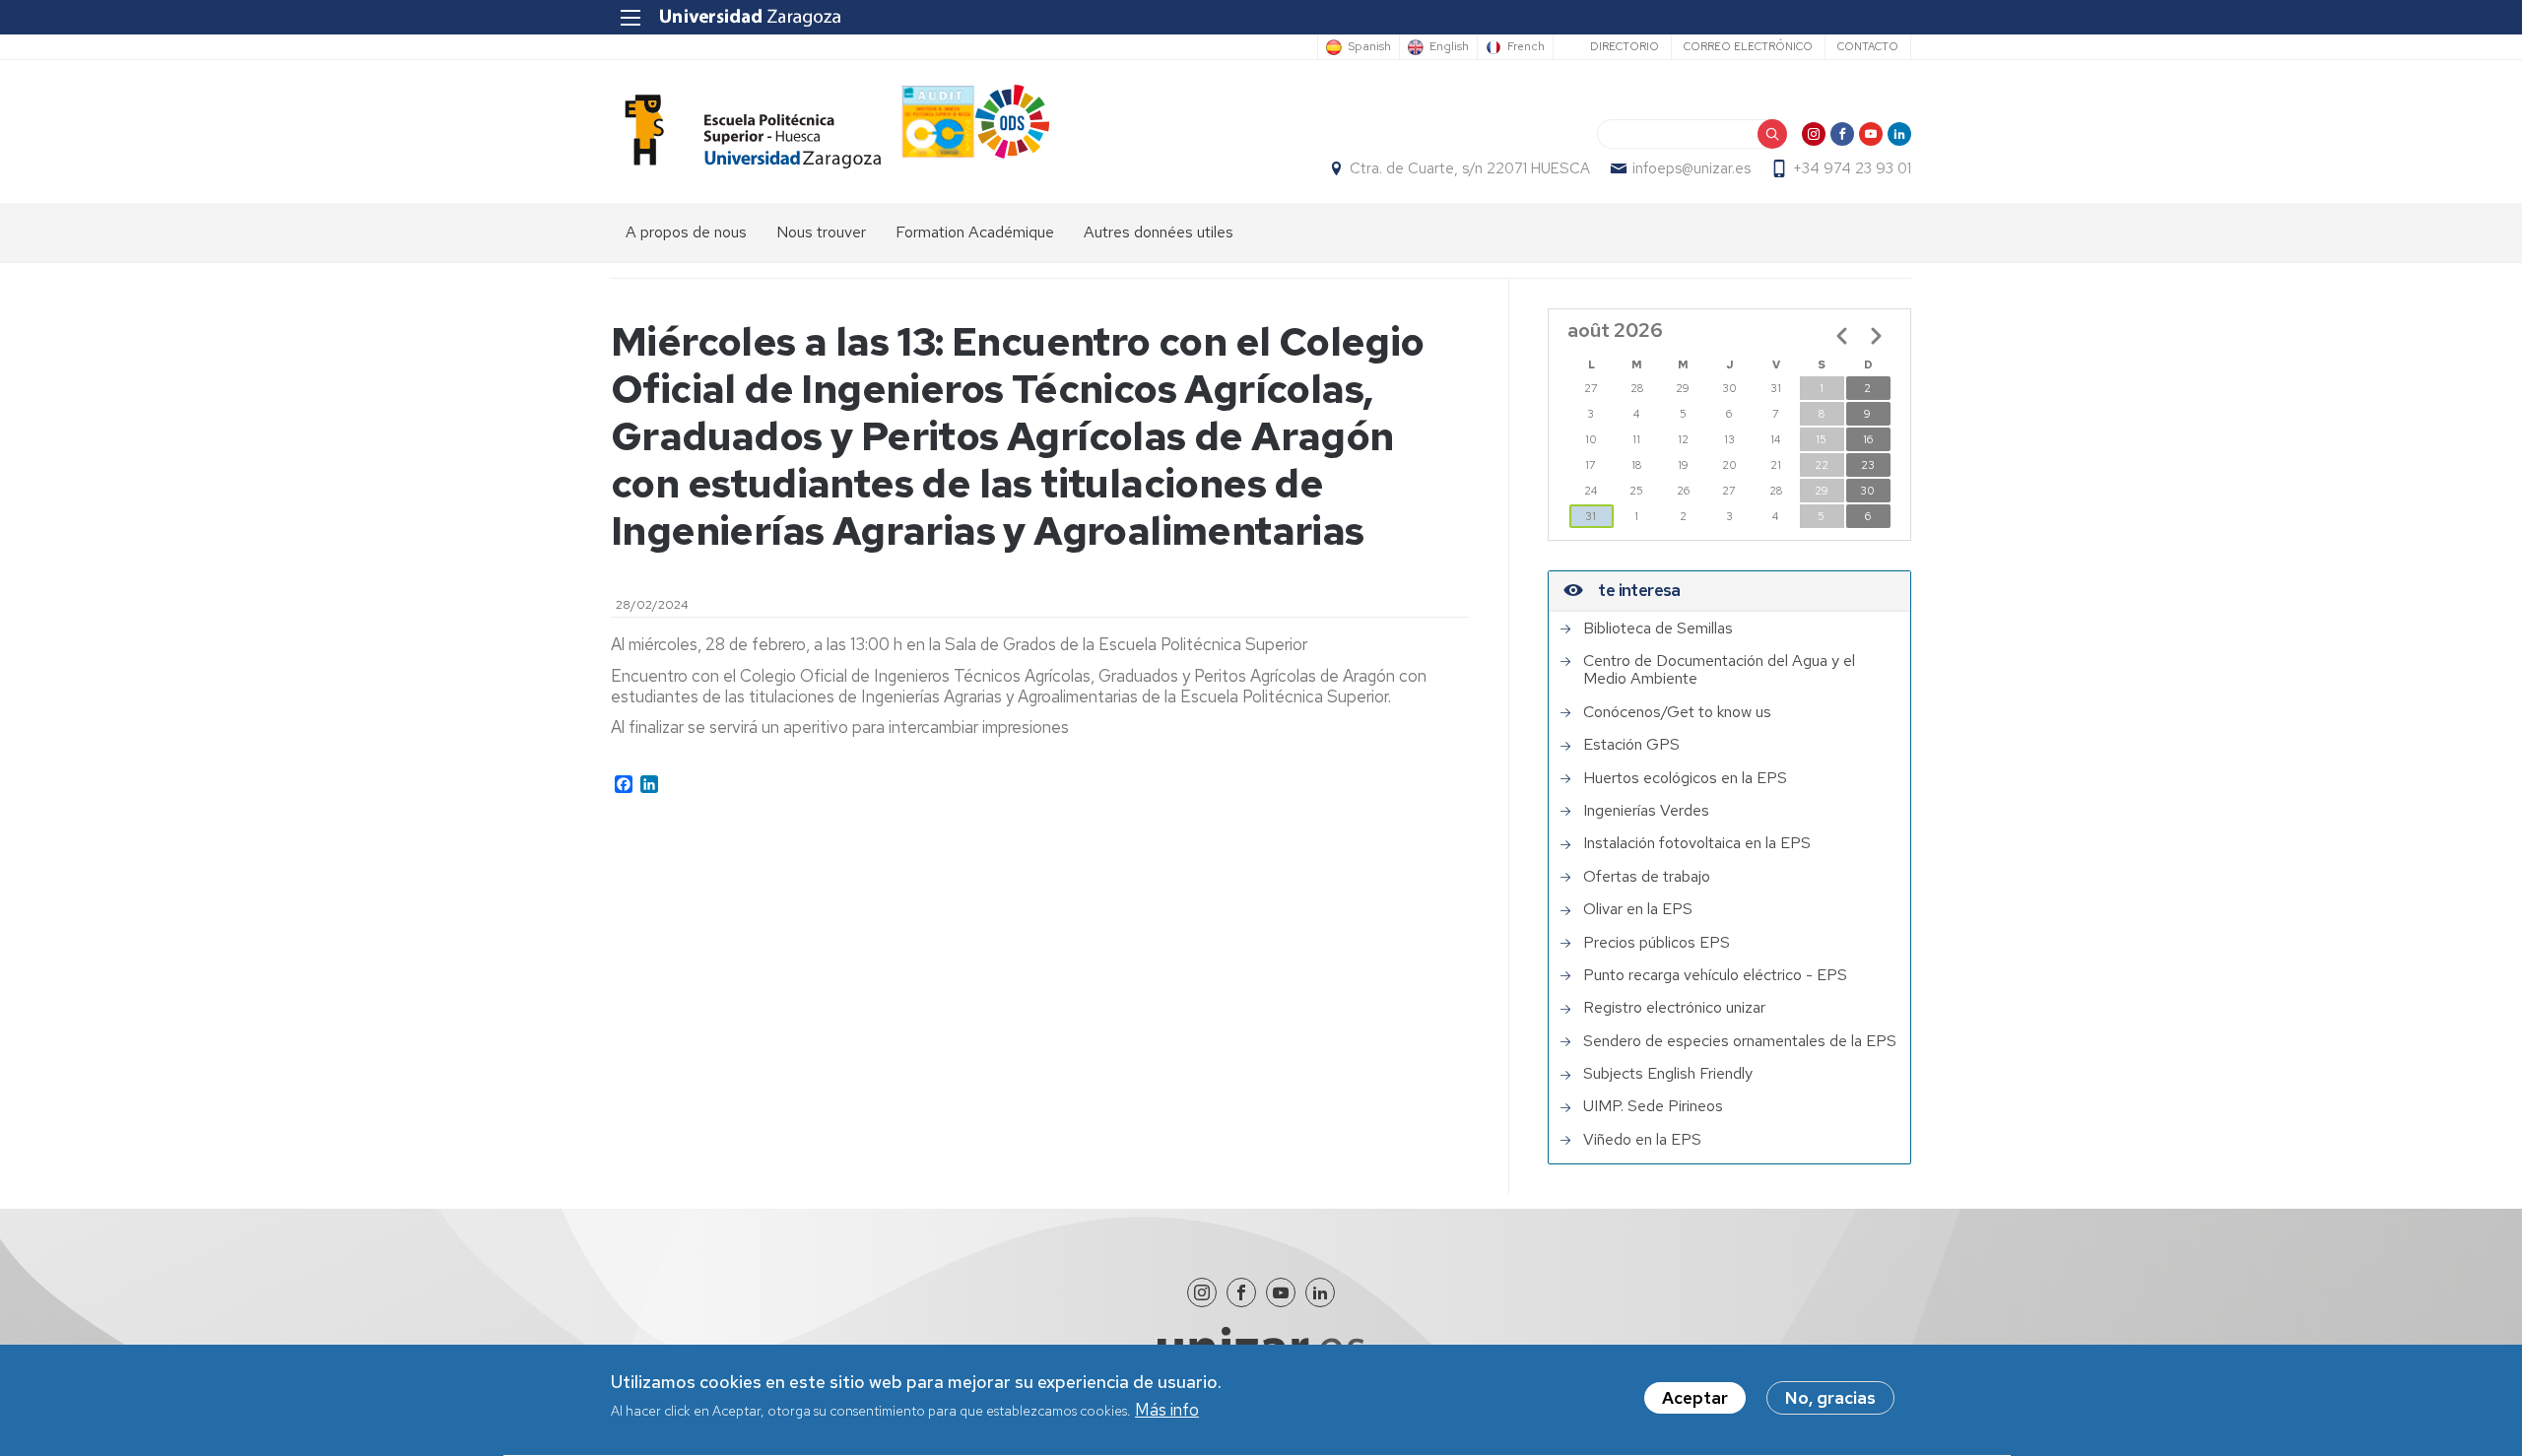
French (1526, 47)
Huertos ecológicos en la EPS (1685, 778)
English (1449, 47)
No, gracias (1830, 1398)
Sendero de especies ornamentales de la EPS (1740, 1041)
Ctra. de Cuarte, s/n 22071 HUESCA (1470, 168)
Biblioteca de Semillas (1658, 629)
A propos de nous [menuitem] (686, 232)
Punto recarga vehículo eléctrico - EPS (1715, 975)
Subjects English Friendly (1668, 1074)
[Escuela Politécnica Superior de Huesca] (746, 132)
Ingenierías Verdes (1646, 811)
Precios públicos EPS (1657, 943)
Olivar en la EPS (1638, 909)
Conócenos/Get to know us (1677, 712)
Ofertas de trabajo (1647, 877)
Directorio (1625, 46)
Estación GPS (1631, 745)
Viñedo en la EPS (1642, 1140)
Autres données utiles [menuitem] (1159, 232)
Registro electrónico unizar (1674, 1008)
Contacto (1868, 46)
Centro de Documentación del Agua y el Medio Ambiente (1719, 670)
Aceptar (1695, 1398)
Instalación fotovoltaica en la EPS (1697, 843)
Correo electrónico (1748, 46)
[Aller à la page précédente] (1842, 336)
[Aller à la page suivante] (1876, 336)
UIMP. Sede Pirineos (1653, 1106)
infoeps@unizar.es (1692, 168)
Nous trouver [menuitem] (821, 232)
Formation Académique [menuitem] (975, 232)
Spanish (1369, 47)
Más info (1167, 1411)
